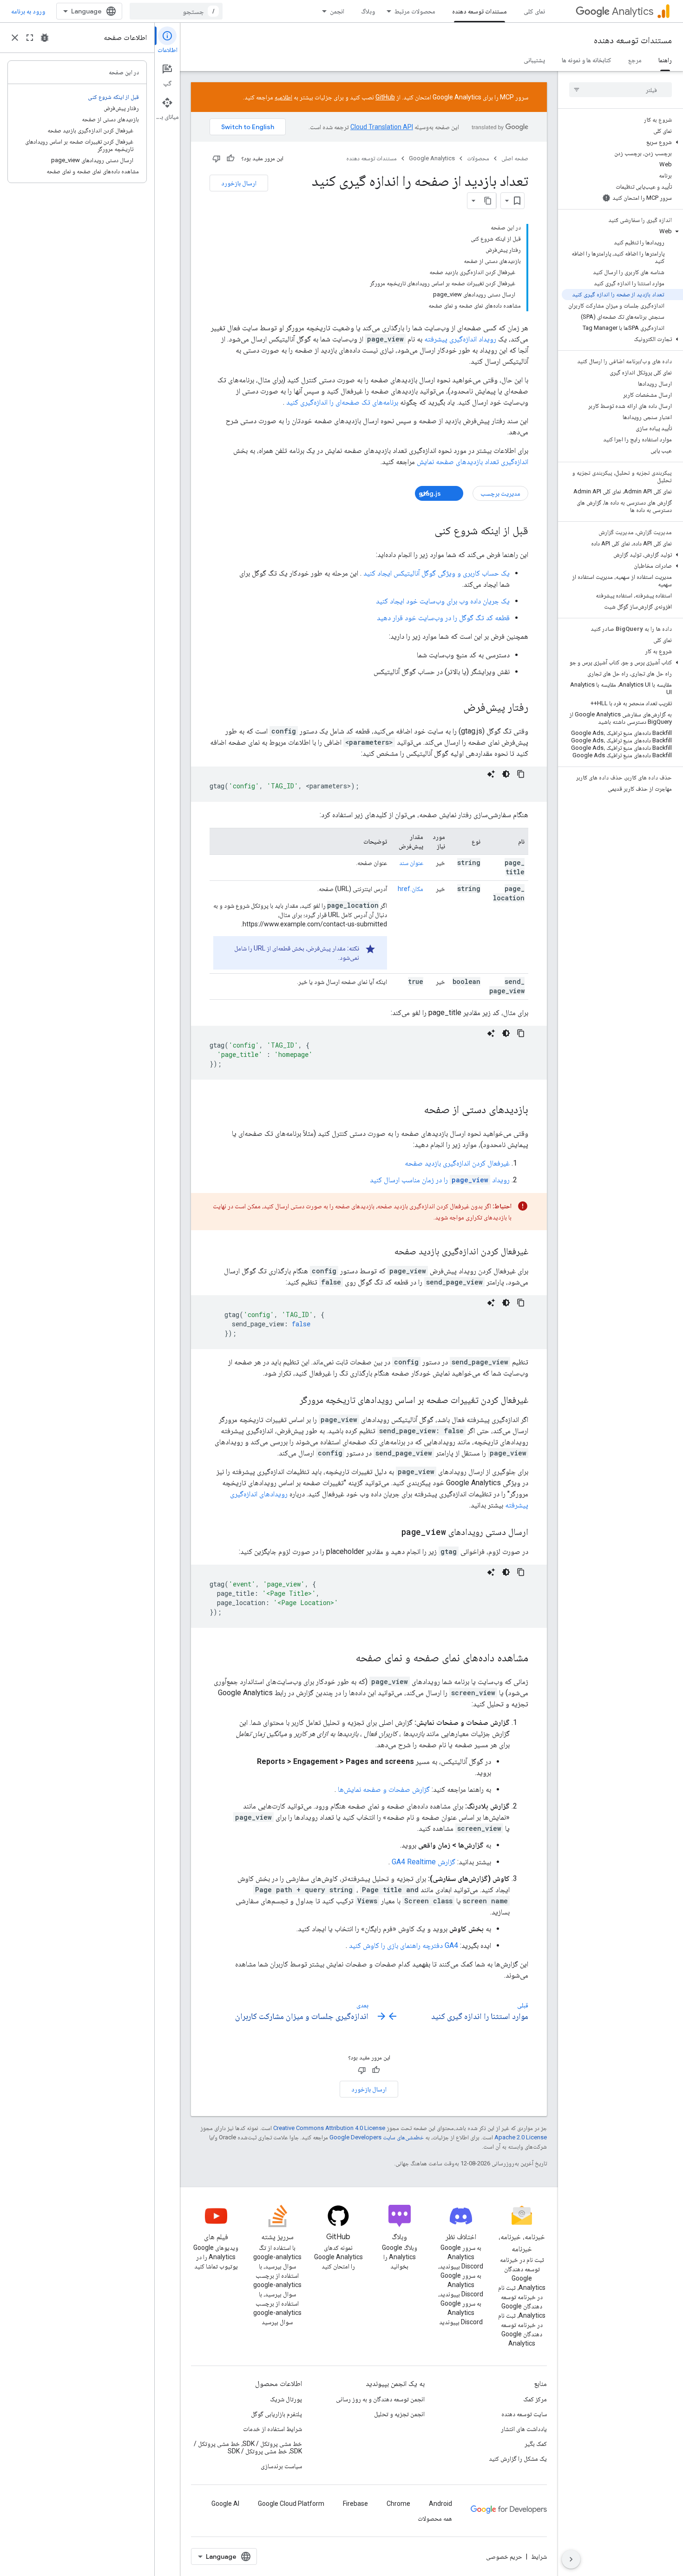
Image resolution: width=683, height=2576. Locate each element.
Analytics (633, 11)
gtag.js (430, 493)
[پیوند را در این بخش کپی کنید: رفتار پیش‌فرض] (454, 708)
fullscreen (30, 38)
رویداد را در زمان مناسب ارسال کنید (440, 1180)
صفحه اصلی (515, 158)
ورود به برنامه (28, 11)
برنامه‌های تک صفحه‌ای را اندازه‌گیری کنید (342, 402)
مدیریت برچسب (500, 493)
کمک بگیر (536, 2444)
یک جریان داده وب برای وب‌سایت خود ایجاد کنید (443, 601)
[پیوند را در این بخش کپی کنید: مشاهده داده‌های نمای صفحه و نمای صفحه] (346, 1658)
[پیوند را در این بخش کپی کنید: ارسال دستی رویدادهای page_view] (392, 1533)
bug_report (45, 38)
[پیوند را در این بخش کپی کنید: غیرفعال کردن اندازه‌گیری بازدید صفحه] (385, 1252)
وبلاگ (368, 11)
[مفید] (230, 158)
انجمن (337, 11)
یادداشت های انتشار (524, 2429)
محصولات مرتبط (415, 11)
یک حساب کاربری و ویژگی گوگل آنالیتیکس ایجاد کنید (437, 573)
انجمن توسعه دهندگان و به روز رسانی (380, 2399)
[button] (622, 142)
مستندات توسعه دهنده (479, 11)
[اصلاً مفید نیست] (217, 158)
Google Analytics (432, 158)
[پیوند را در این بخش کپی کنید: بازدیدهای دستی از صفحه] (414, 1110)
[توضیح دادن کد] (491, 774)
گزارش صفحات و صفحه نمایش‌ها (384, 1789)
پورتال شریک (286, 2399)
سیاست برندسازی (281, 2466)
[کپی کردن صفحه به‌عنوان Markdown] (488, 201)
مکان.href (410, 889)
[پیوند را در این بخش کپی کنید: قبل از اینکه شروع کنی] (425, 531)
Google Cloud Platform (291, 2504)
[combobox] (176, 11)
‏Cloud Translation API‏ (382, 127)
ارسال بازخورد (239, 183)
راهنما (665, 60)
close (15, 38)
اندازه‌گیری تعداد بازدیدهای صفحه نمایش (473, 462)
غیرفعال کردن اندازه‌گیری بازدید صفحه (457, 1163)
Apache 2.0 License (521, 2137)
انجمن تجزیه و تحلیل (399, 2414)
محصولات (478, 158)
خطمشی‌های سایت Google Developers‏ (377, 2137)
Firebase (355, 2504)
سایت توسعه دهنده (524, 2414)
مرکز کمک (535, 2399)
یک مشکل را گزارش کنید (518, 2458)
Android (440, 2504)
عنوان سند (411, 863)
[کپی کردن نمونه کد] (521, 774)
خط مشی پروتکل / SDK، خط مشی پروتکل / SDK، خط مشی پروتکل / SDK (248, 2447)
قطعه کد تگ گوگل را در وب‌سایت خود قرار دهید (443, 618)
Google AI (225, 2504)
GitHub (385, 97)
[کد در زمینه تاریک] (506, 774)
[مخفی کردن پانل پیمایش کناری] (571, 2559)
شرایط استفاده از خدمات (273, 2429)
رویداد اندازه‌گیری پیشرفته (460, 339)
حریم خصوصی (504, 2556)
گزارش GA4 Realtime (424, 1862)
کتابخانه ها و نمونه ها (587, 60)
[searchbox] (621, 90)
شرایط (539, 2556)
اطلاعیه (283, 97)
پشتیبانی (534, 60)
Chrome (398, 2504)
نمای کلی (534, 11)
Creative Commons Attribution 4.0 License (329, 2128)
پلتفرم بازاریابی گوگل (276, 2414)
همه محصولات (435, 2518)
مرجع (635, 60)
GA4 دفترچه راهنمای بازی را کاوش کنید (404, 1945)
